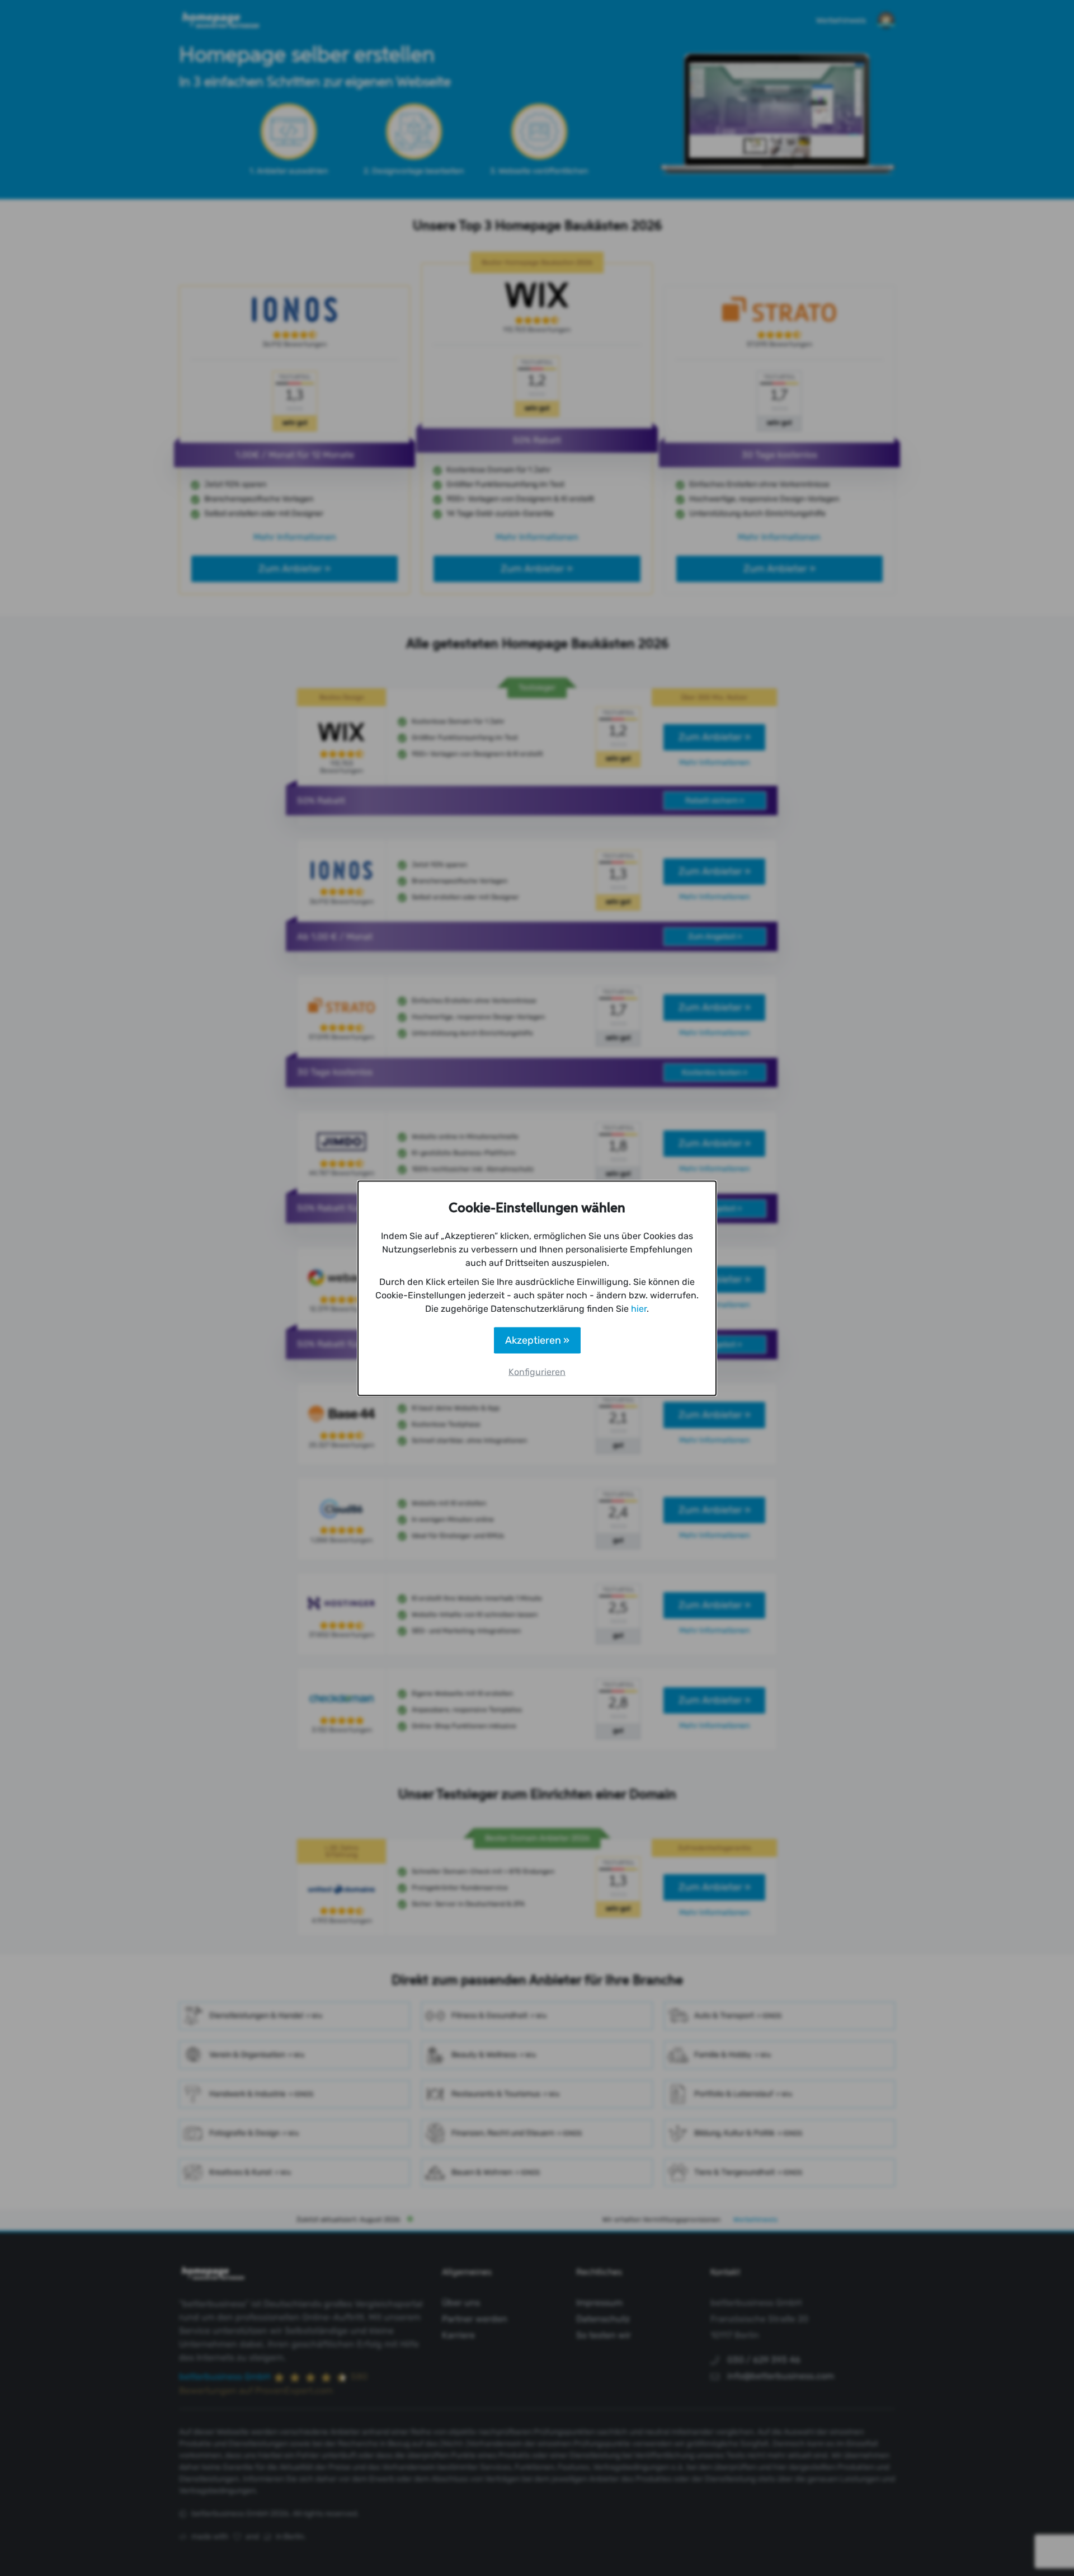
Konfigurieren (537, 1371)
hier (639, 1308)
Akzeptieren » (537, 1340)
